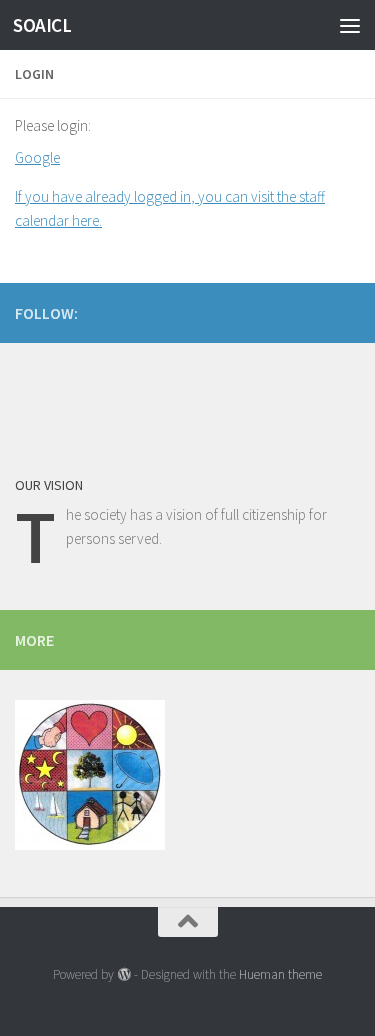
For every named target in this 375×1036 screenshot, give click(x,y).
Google (37, 157)
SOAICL (42, 25)
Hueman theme (280, 974)
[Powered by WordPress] (123, 974)
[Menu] (350, 25)
